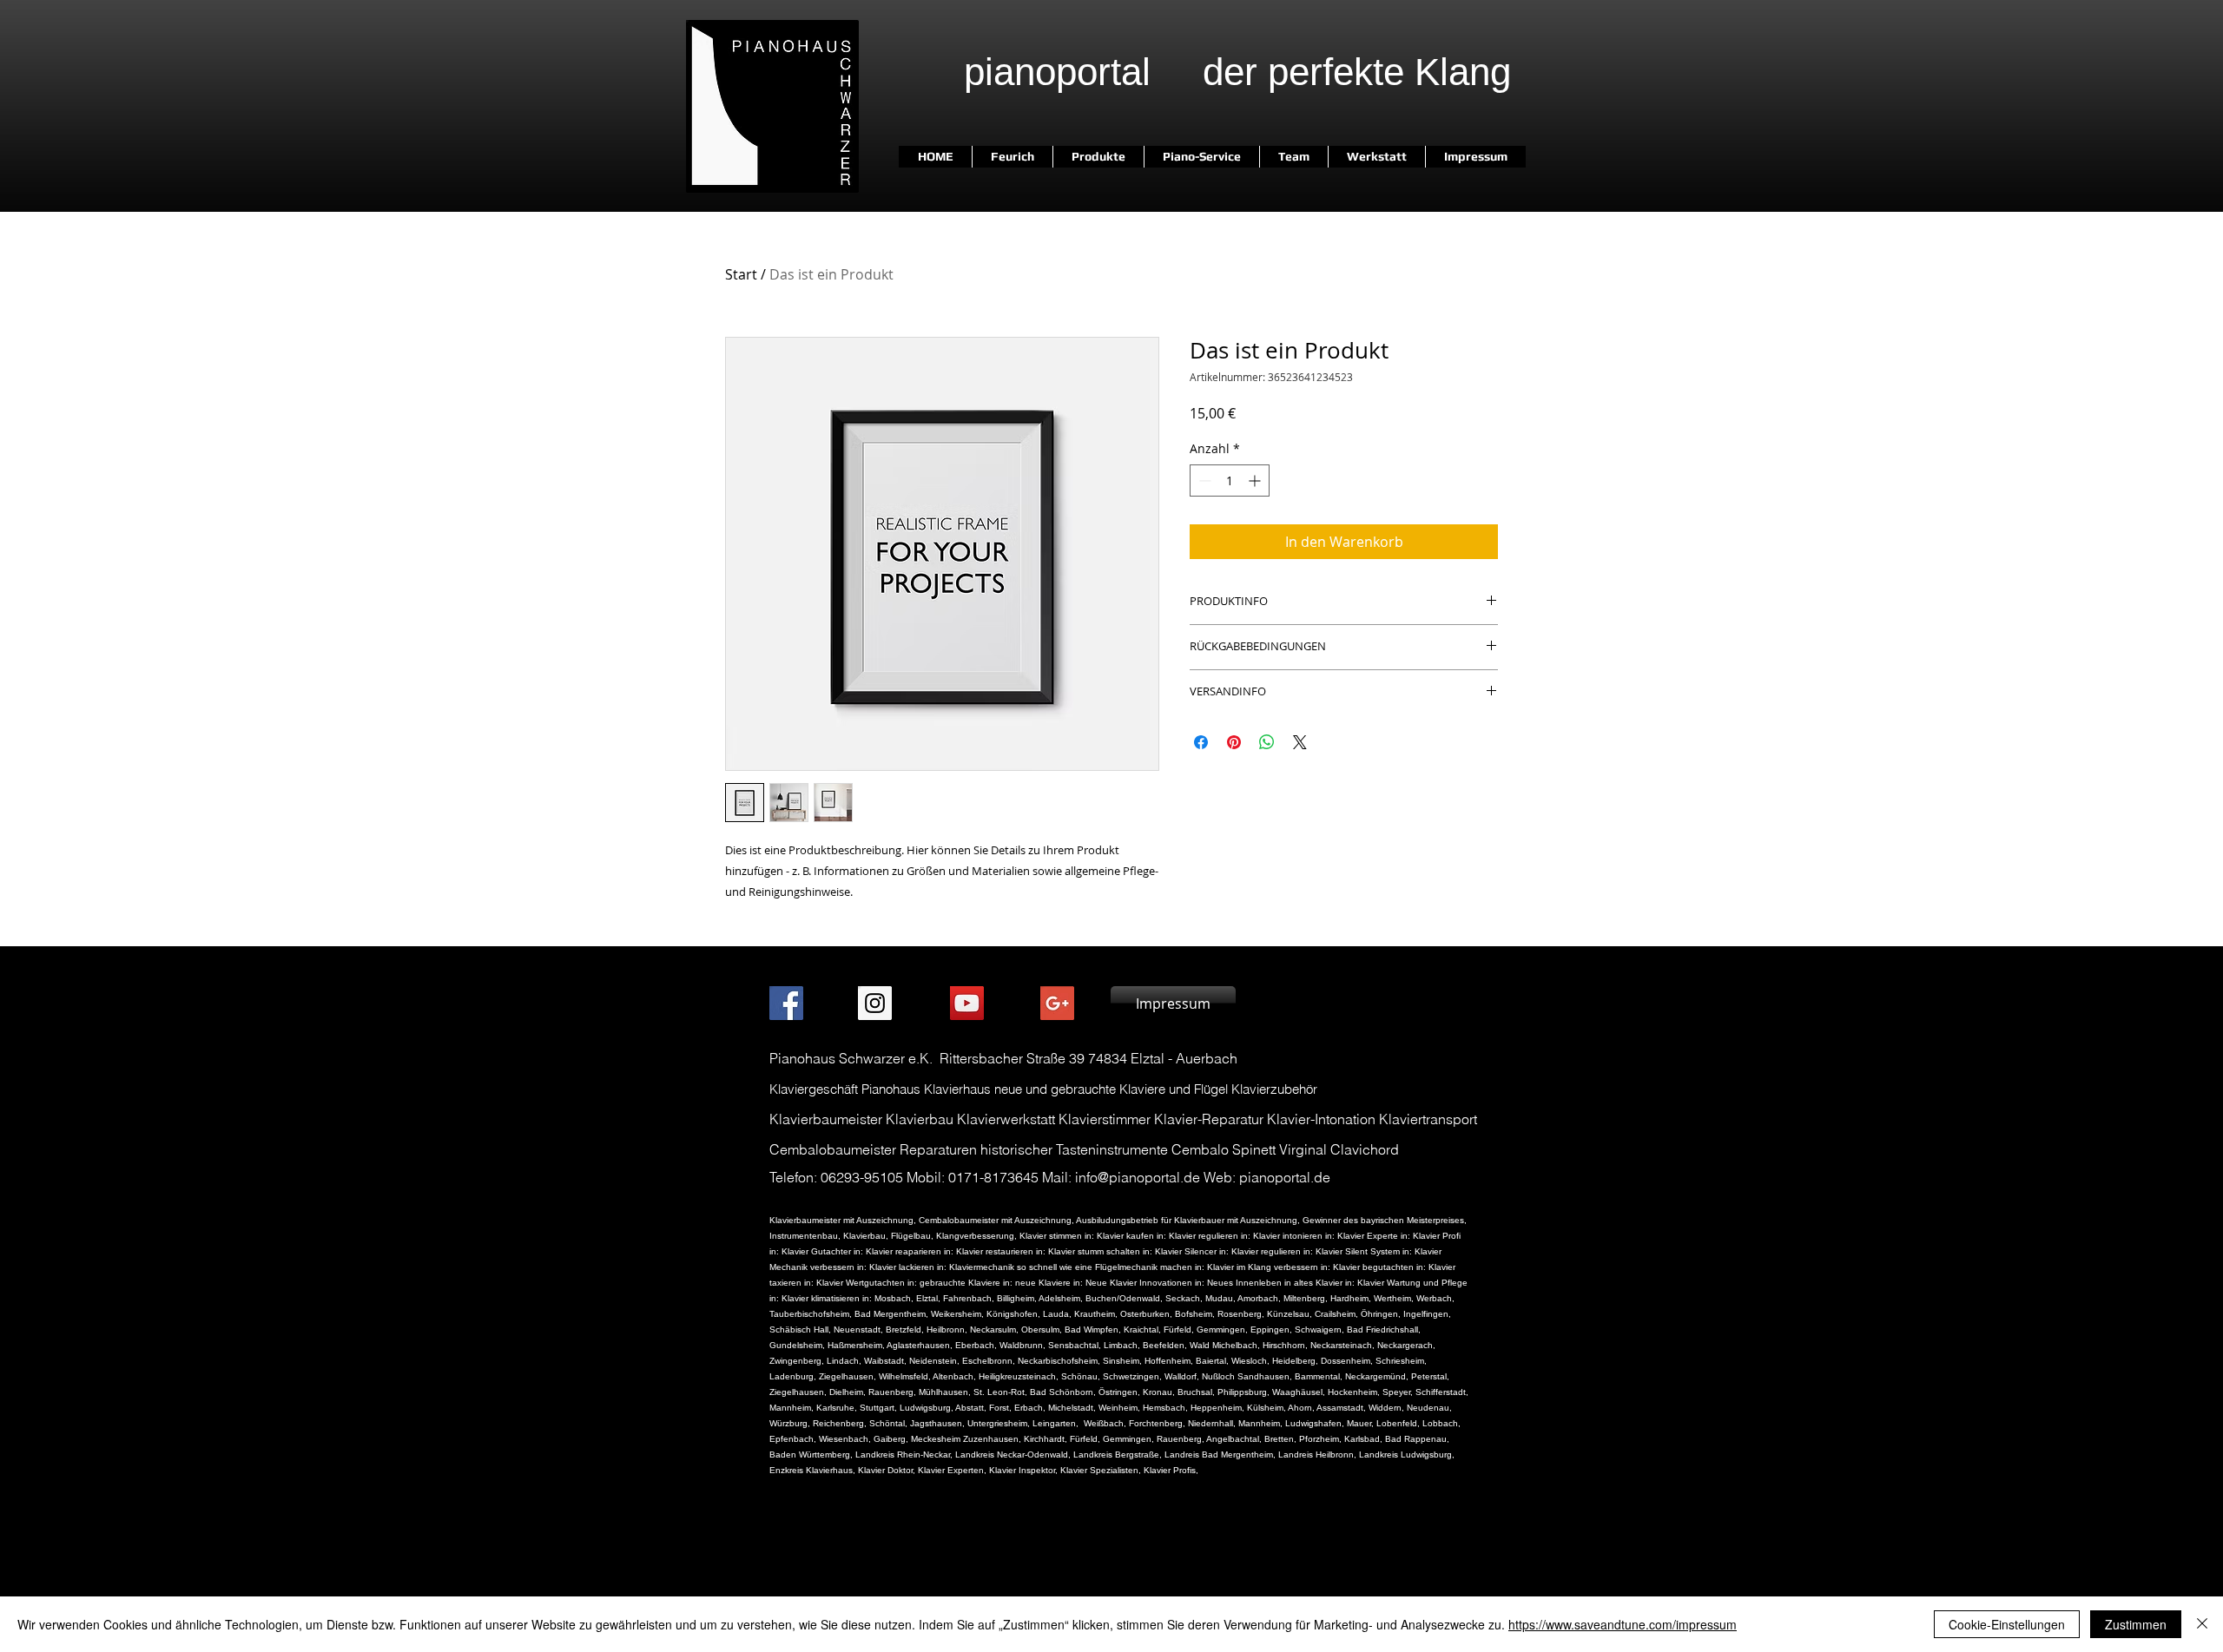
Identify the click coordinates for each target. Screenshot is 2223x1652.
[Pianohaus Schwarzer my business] (1057, 1003)
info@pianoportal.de (1138, 1177)
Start (741, 274)
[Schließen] (2202, 1624)
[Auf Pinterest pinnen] (1234, 742)
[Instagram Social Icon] (875, 1003)
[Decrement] (1203, 480)
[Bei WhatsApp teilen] (1267, 742)
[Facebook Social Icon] (786, 1003)
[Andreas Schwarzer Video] (967, 1003)
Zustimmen (2136, 1624)
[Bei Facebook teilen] (1201, 742)
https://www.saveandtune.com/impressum (1623, 1624)
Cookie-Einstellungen (2007, 1624)
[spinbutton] (1230, 480)
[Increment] (1256, 480)
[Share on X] (1300, 742)
